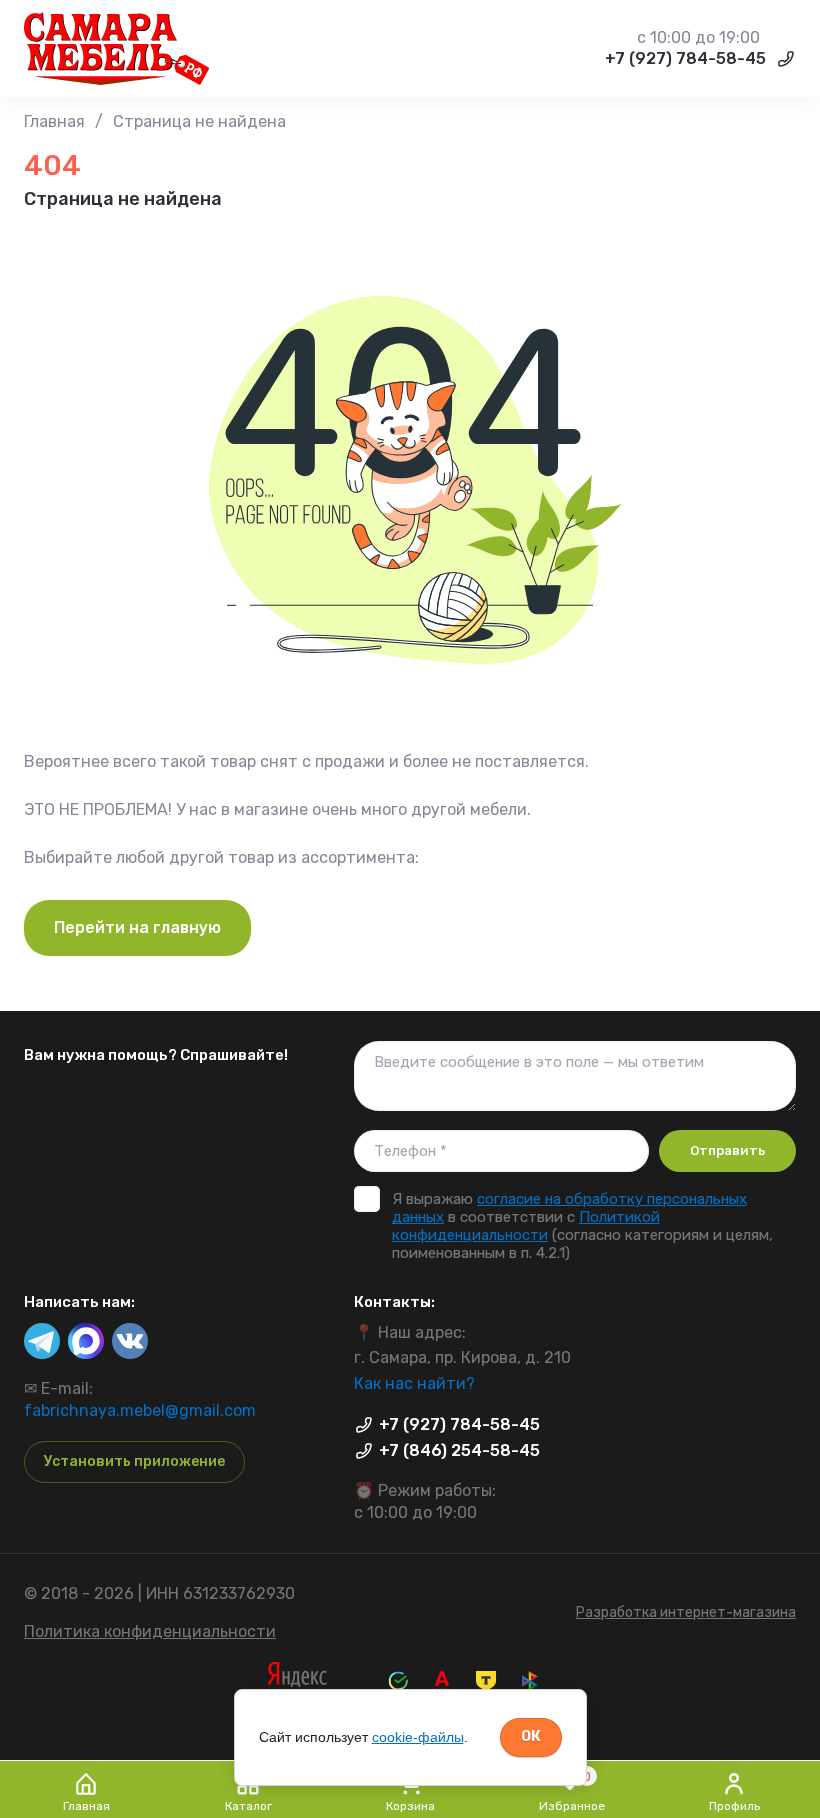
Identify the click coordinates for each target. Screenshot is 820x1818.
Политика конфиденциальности (150, 1631)
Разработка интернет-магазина (686, 1612)
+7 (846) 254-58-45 (459, 1450)
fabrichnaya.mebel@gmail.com (140, 1410)
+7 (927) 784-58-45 (685, 58)
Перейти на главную (137, 927)
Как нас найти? (414, 1383)
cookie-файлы (418, 1737)
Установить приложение (134, 1461)
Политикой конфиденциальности (526, 1226)
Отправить (727, 1150)
